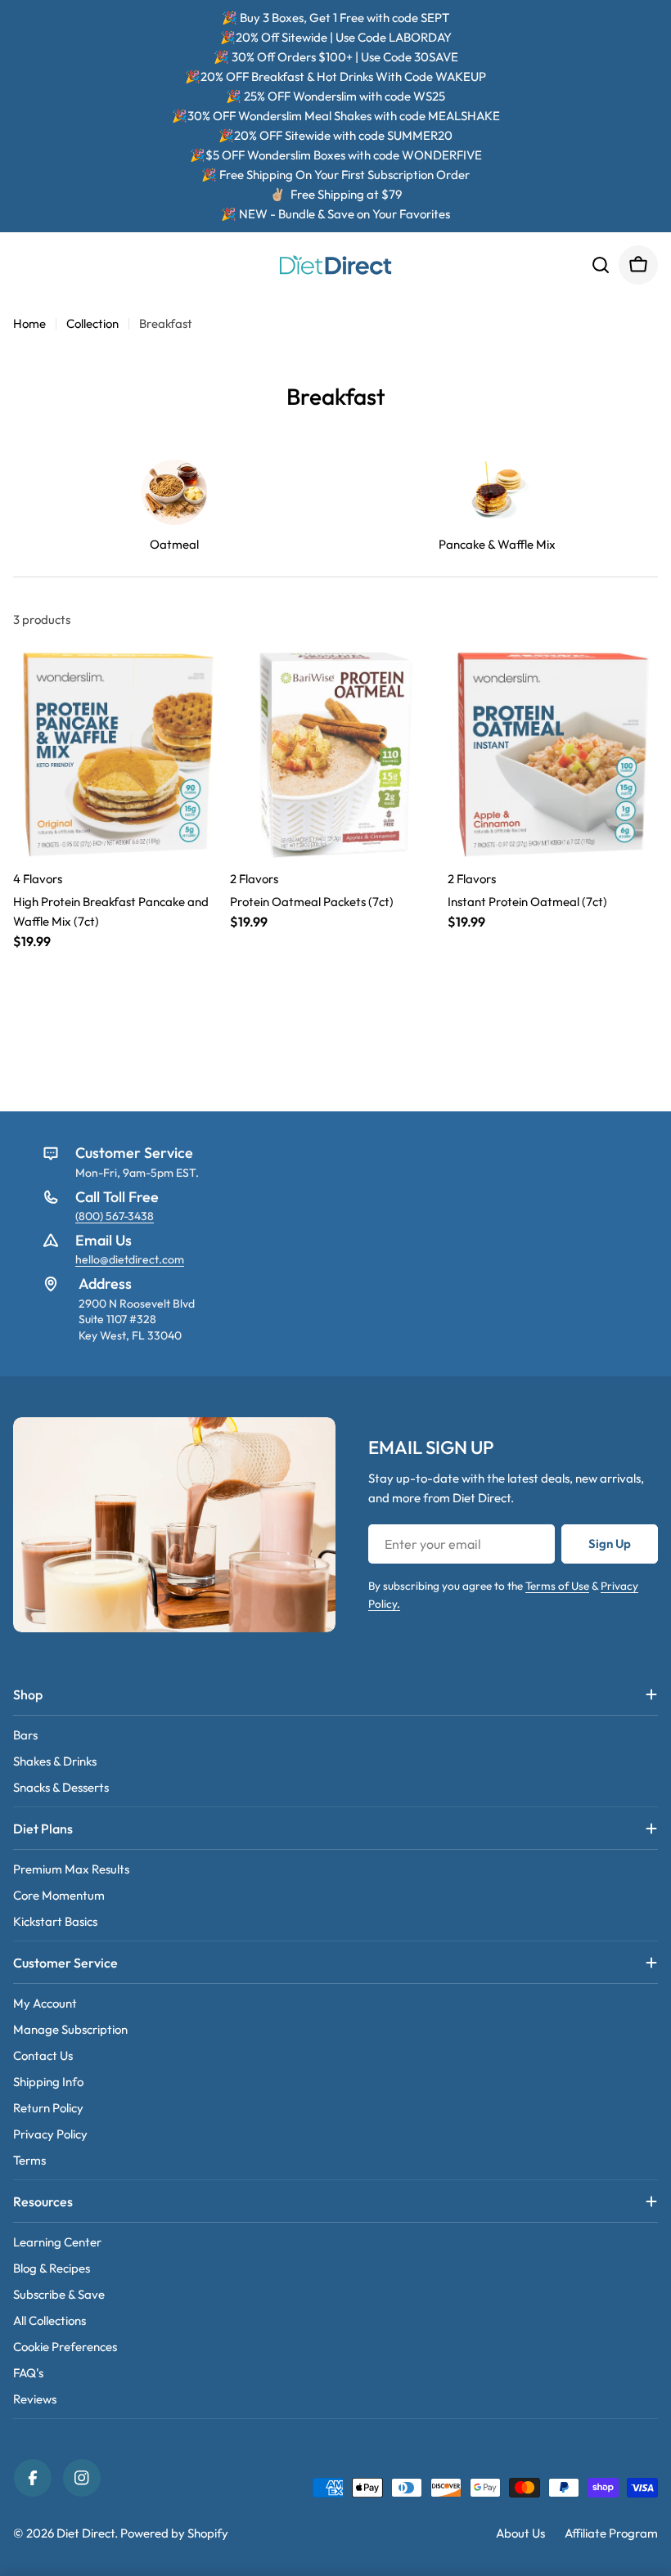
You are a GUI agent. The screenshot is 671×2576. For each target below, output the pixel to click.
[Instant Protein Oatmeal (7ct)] (553, 754)
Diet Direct (86, 2533)
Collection (92, 323)
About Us (520, 2533)
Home (29, 323)
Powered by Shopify (174, 2533)
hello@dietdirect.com (130, 1259)
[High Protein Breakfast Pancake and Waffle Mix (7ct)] (118, 754)
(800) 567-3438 (115, 1216)
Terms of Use (557, 1586)
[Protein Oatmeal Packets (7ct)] (335, 754)
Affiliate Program (611, 2533)
